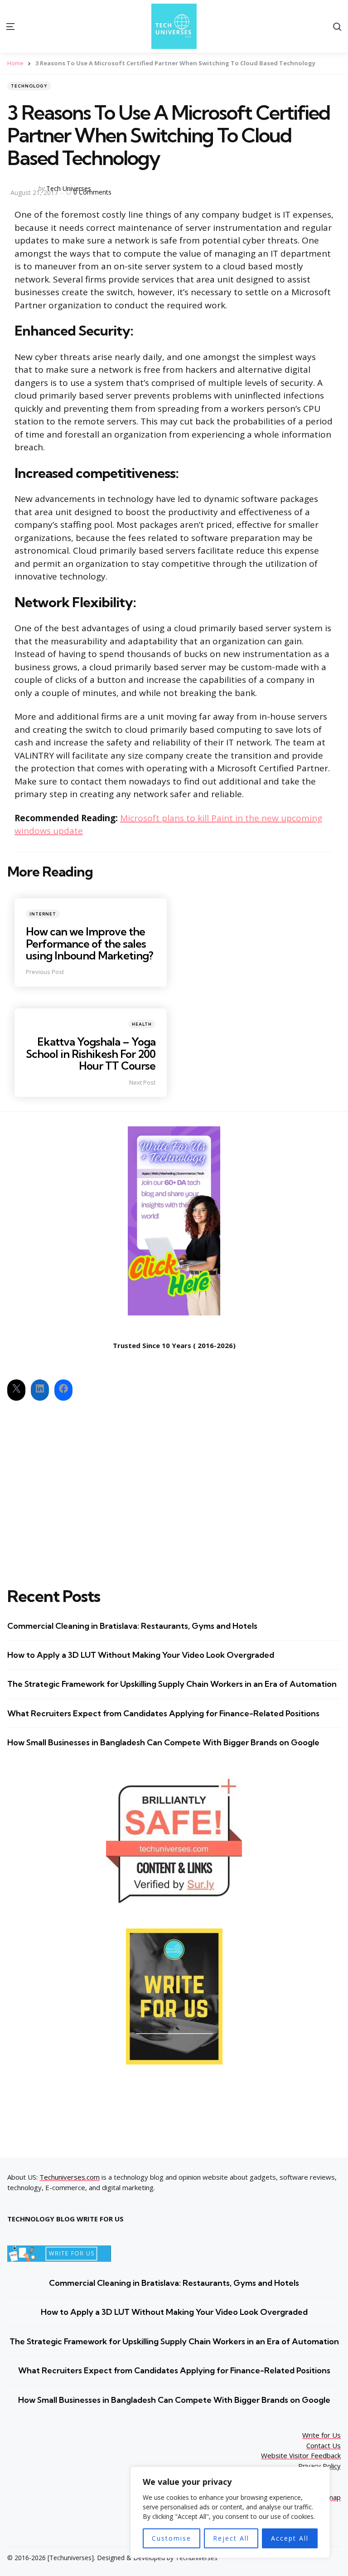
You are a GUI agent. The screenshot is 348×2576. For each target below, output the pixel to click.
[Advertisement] (174, 1486)
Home (15, 63)
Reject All (231, 2538)
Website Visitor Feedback (301, 2455)
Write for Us (321, 2435)
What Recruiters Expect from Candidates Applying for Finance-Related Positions (163, 1713)
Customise (172, 2538)
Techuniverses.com (70, 2177)
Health (142, 1024)
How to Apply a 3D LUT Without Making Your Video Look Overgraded (141, 1655)
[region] (230, 2512)
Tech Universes (69, 188)
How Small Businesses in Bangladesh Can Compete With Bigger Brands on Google (163, 1742)
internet (43, 914)
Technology (29, 86)
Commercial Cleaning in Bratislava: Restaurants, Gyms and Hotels (132, 1626)
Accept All (290, 2538)
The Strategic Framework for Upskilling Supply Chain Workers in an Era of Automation (172, 1684)
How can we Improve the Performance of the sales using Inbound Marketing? (89, 943)
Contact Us (324, 2445)
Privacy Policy (319, 2466)
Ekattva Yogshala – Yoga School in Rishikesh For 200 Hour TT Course (91, 1054)
